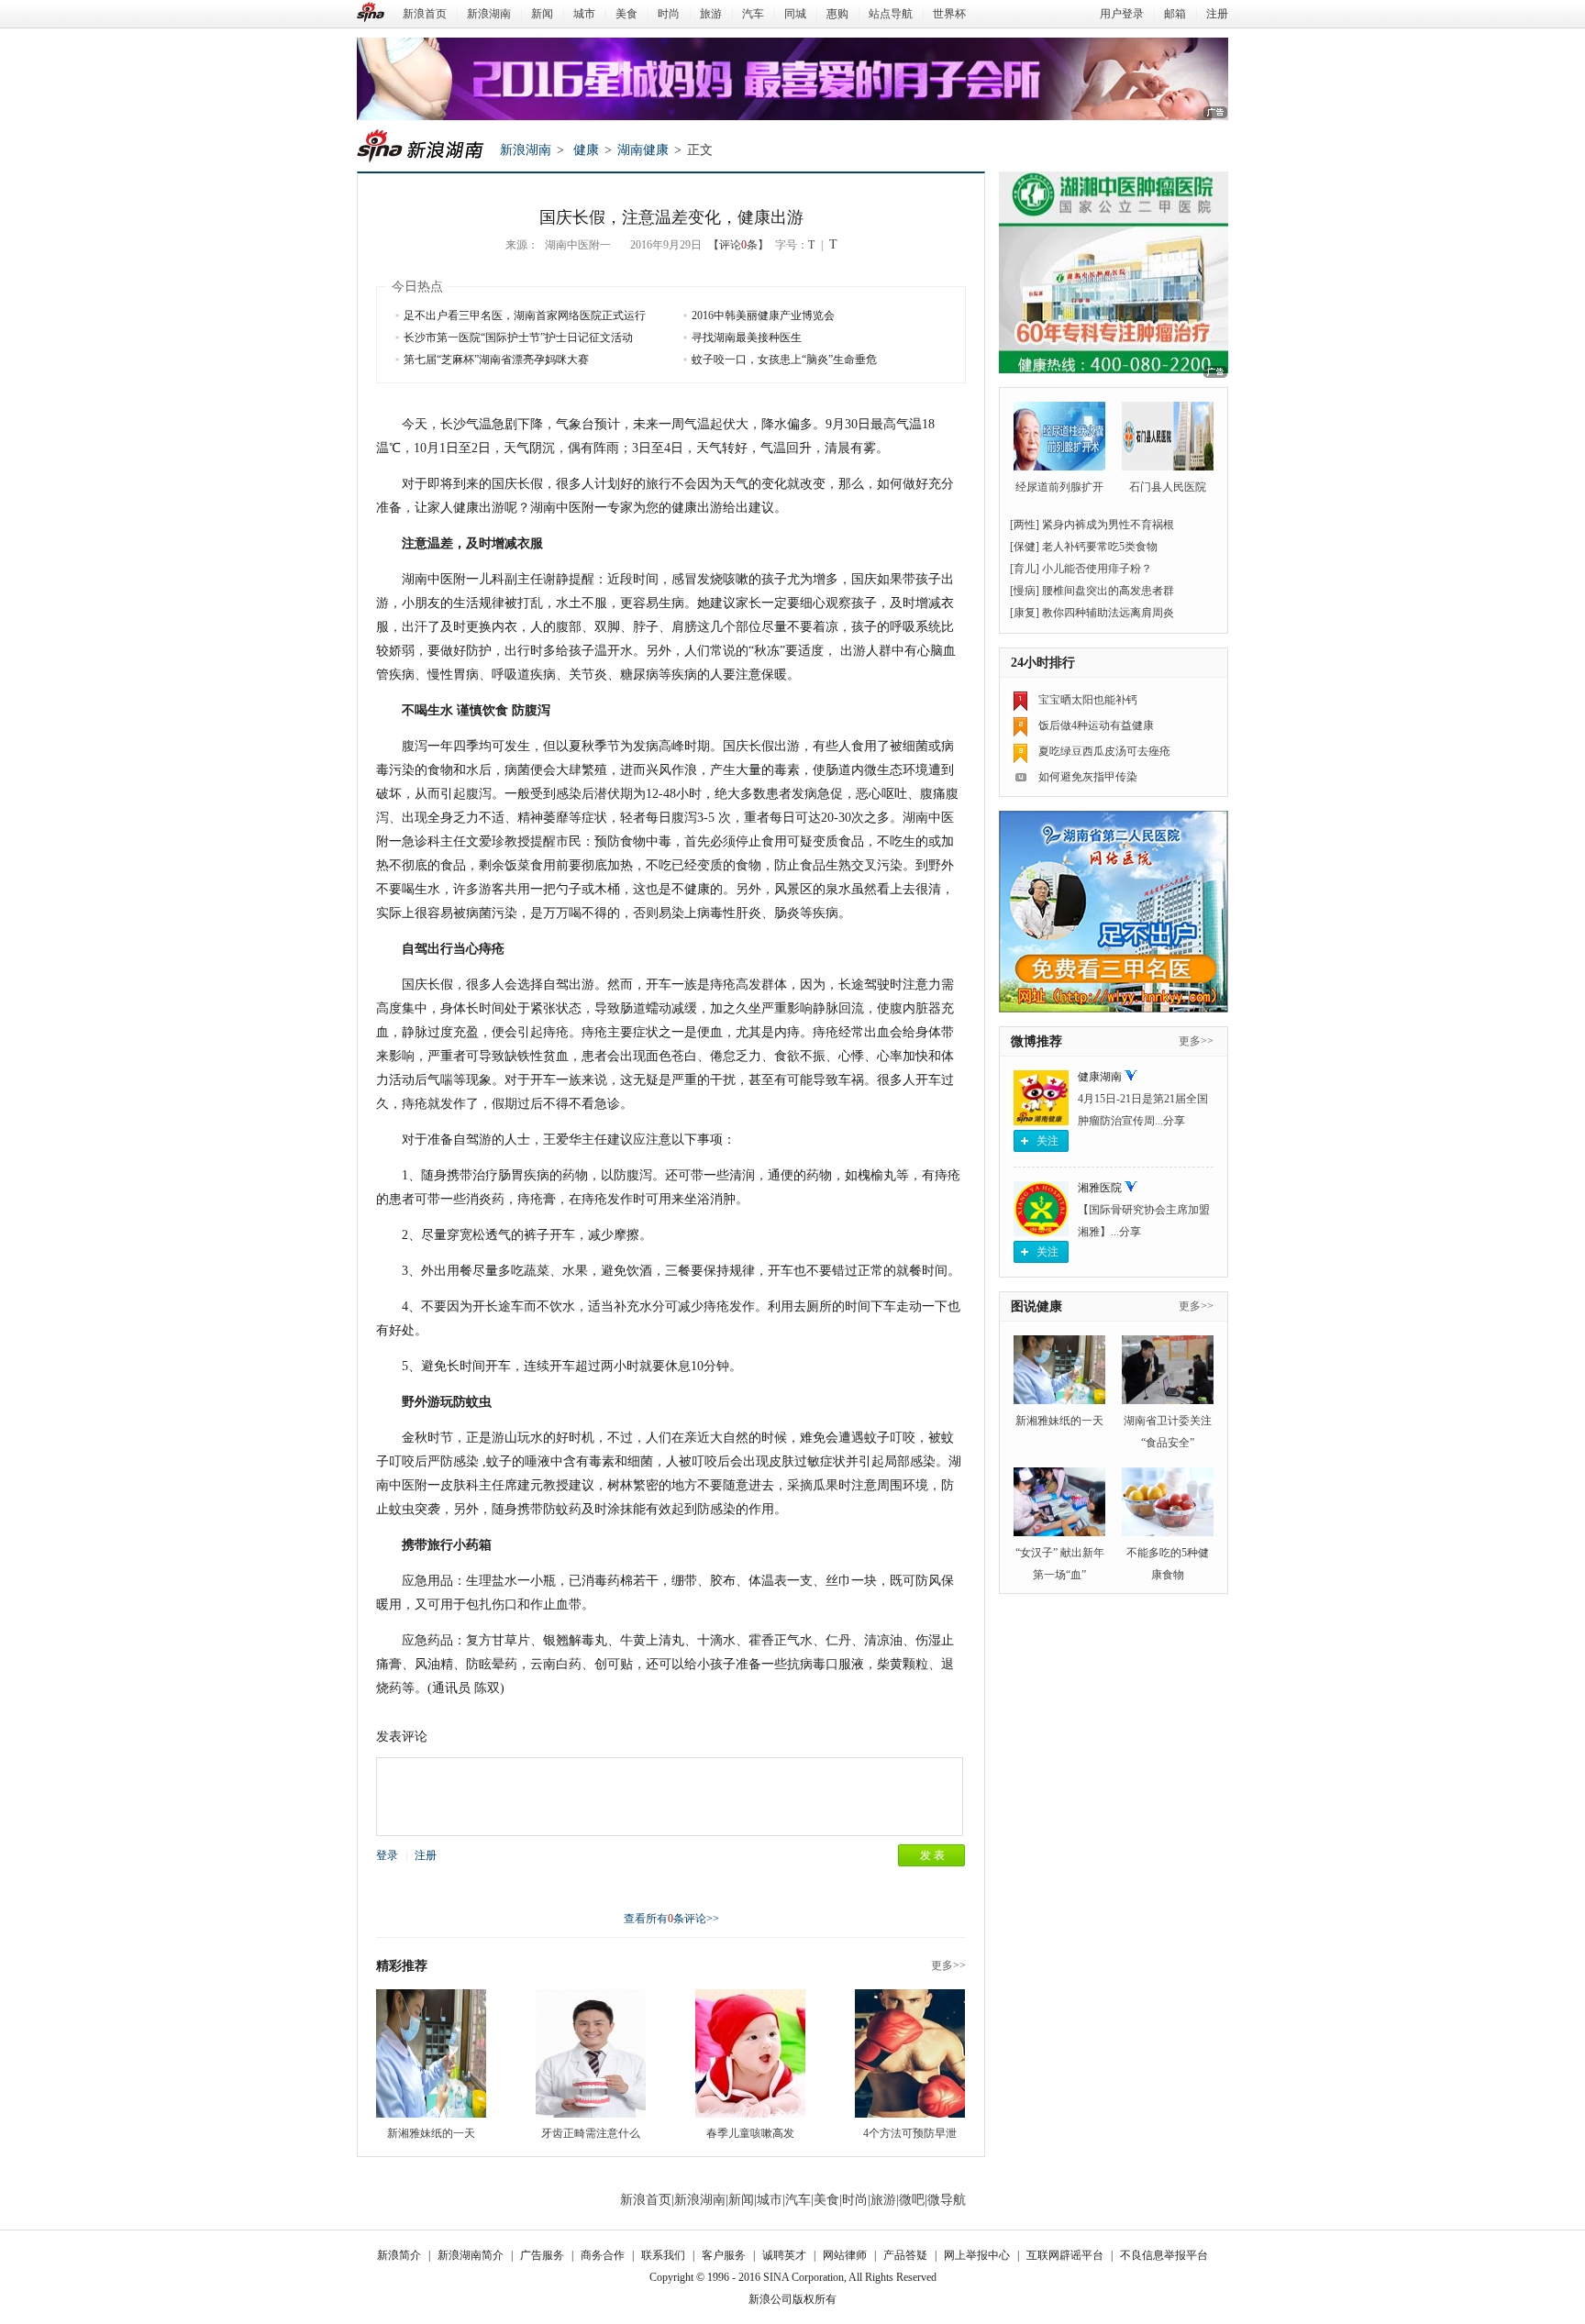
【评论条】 (738, 245)
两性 (1025, 525)
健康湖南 (1100, 1077)
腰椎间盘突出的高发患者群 (1108, 591)
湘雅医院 (1100, 1188)
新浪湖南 (489, 14)
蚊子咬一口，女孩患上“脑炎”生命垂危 (784, 360)
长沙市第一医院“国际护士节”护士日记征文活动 (518, 338)
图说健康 (1036, 1306)
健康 (586, 150)
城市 (584, 14)
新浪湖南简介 (471, 2255)
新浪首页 (425, 14)
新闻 (542, 14)
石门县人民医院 (1168, 487)
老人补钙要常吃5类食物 (1100, 547)
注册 (1217, 14)
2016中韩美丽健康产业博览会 (763, 315)
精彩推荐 (402, 1966)
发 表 (932, 1855)
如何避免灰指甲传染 (1088, 777)
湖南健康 (643, 150)
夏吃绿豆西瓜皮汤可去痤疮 (1104, 751)
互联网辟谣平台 (1065, 2255)
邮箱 (1175, 14)
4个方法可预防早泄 (910, 2133)
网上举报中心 (977, 2255)
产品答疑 (905, 2255)
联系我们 (663, 2255)
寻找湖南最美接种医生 (747, 338)
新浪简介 (399, 2255)
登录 (387, 1855)
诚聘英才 (784, 2255)
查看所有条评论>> (671, 1919)
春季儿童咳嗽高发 (750, 2133)
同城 (795, 14)
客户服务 (724, 2255)
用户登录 (1122, 14)
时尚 (669, 14)
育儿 (1025, 569)
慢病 (1025, 591)
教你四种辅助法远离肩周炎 (1108, 613)
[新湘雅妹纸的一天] (431, 2053)
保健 (1025, 547)
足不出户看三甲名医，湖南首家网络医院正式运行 (525, 315)
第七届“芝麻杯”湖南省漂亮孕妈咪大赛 (496, 360)
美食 (626, 14)
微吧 (912, 2200)
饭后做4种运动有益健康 (1096, 725)
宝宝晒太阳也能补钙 (1088, 700)
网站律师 (845, 2255)
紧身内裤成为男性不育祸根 (1108, 525)
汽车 (753, 14)
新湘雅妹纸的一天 (431, 2133)
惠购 (837, 14)
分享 (1174, 1121)
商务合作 (603, 2255)
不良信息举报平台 (1164, 2255)
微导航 (947, 2200)
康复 (1025, 613)
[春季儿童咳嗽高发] (750, 2053)
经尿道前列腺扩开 (1059, 487)
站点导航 (891, 14)
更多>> (948, 1965)
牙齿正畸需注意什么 (591, 2133)
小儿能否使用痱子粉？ (1097, 569)
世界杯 (949, 14)
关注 (1047, 1141)
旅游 (711, 14)
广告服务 (542, 2255)
